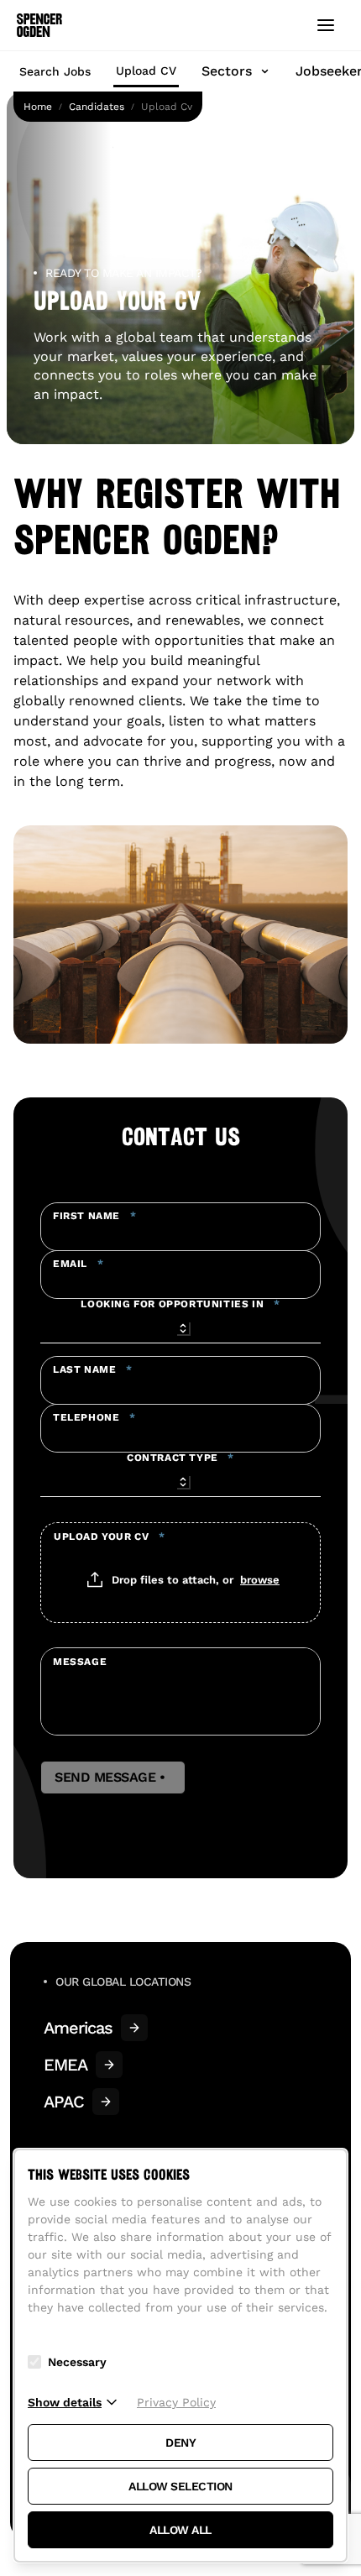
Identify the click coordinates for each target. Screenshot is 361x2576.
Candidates (97, 107)
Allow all (180, 2530)
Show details (65, 2402)
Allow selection (180, 2486)
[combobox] (180, 1326)
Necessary (77, 2362)
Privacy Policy (176, 2402)
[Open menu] (326, 25)
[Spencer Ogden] (39, 25)
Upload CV (146, 71)
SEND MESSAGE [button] (113, 1778)
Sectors (227, 71)
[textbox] (180, 1227)
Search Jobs (55, 71)
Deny (180, 2442)
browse (260, 1579)
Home (38, 107)
